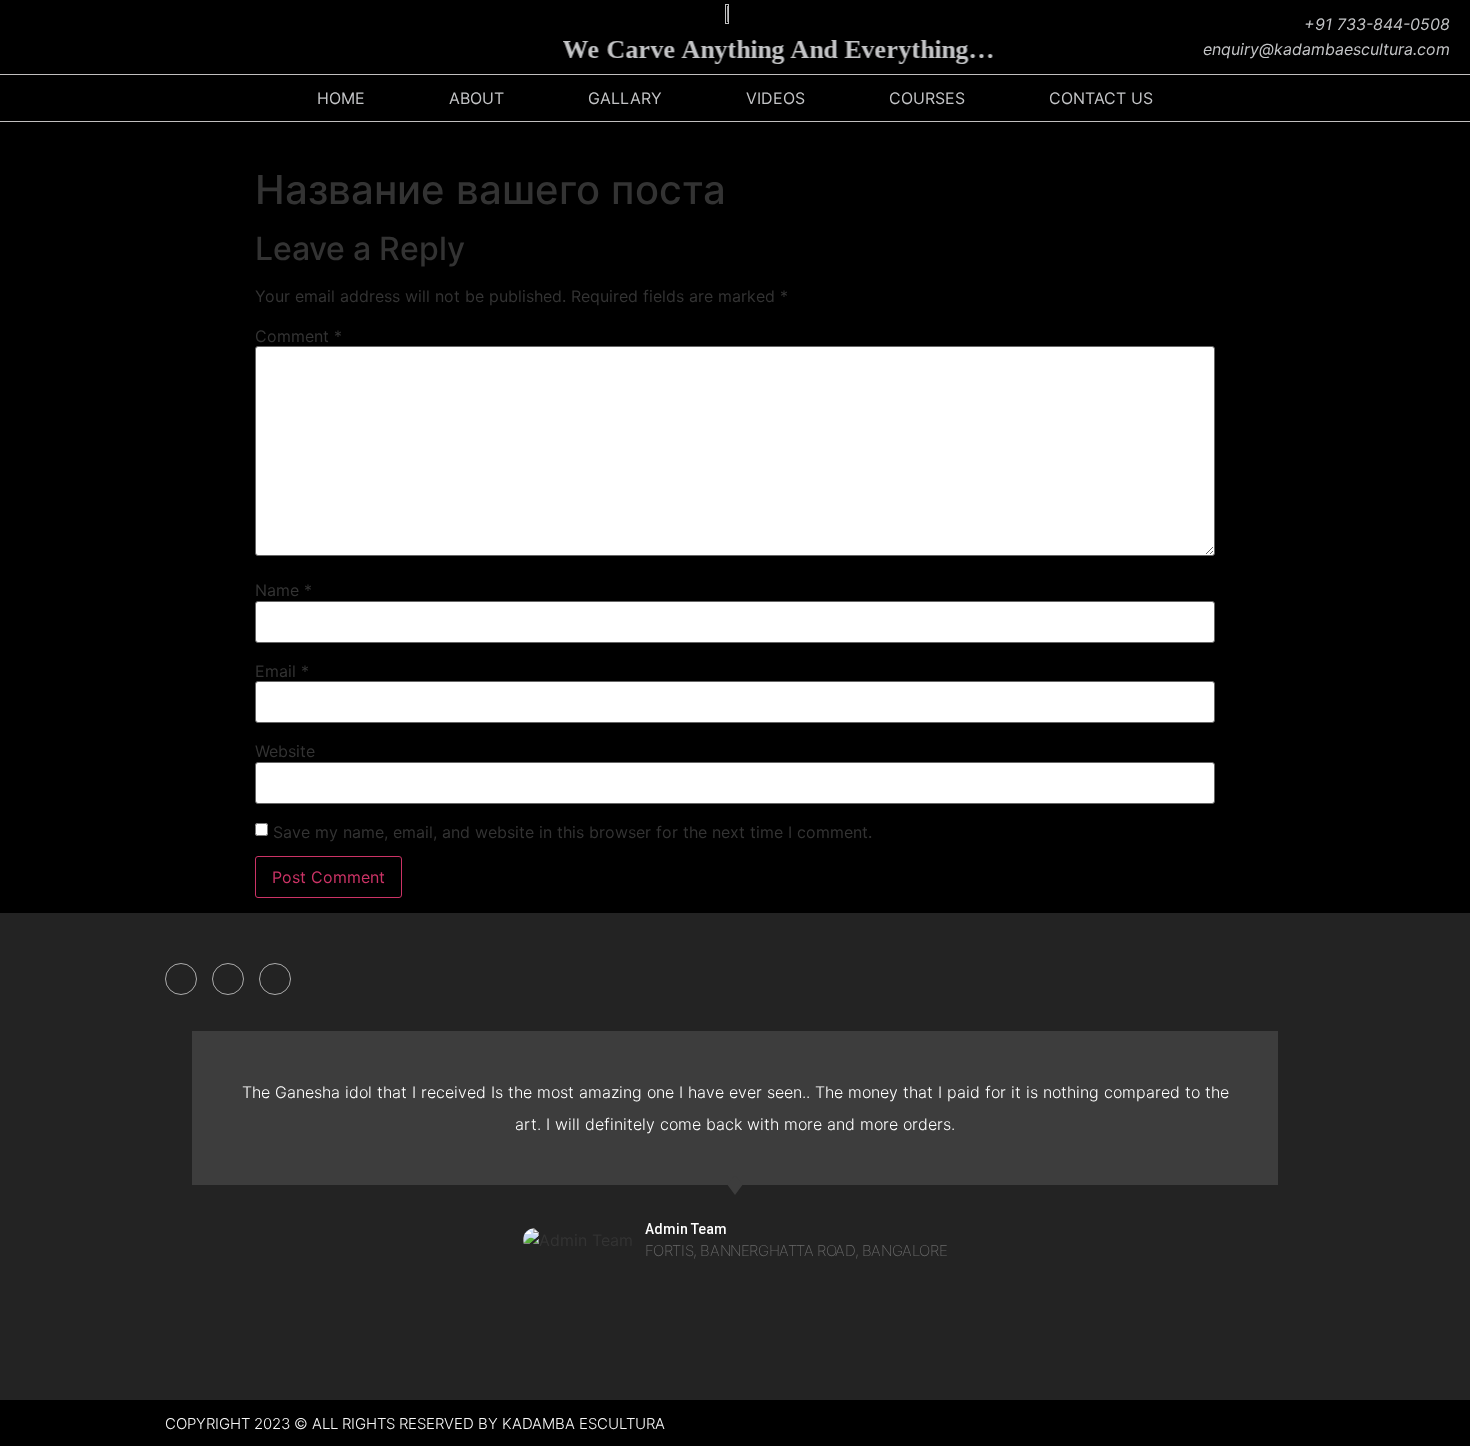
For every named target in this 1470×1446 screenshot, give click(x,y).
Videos (775, 98)
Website (285, 751)
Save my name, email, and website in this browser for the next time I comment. (572, 832)
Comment (298, 336)
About (476, 98)
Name (283, 590)
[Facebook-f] (181, 979)
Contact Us (1101, 98)
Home (341, 98)
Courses (927, 98)
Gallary (625, 98)
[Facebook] (25, 37)
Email (282, 671)
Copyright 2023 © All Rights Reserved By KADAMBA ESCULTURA (415, 1423)
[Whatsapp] (175, 37)
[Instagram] (75, 37)
